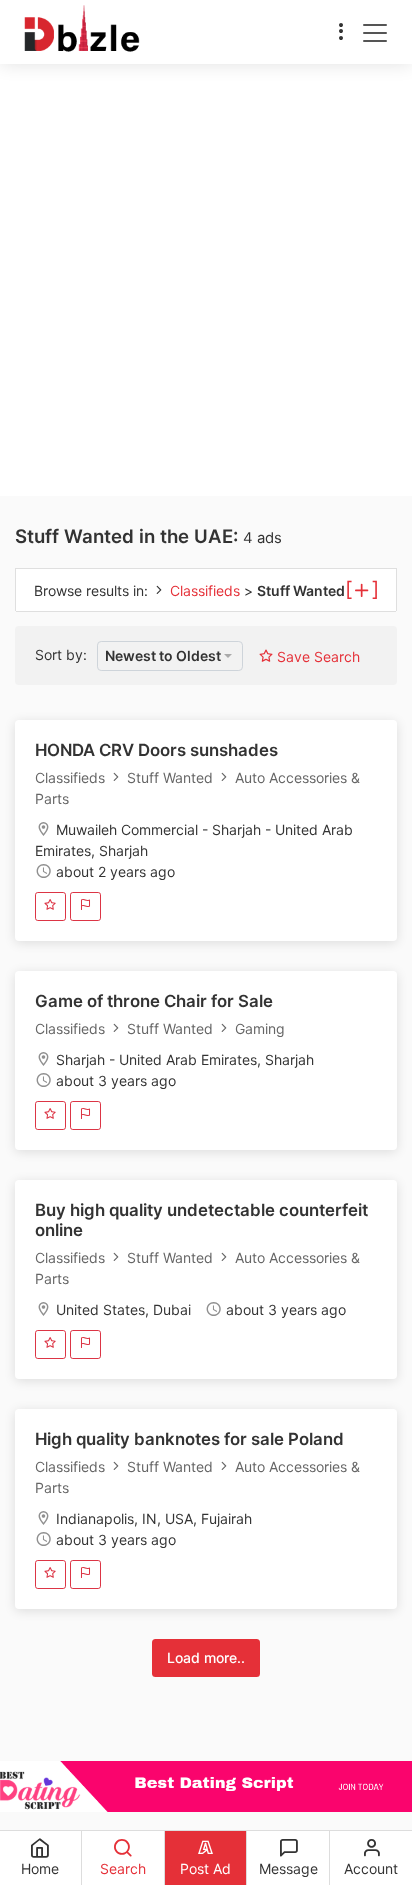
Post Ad (205, 1868)
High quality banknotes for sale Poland (189, 1439)
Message (288, 1868)
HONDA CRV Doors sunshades (156, 750)
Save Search (316, 656)
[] (362, 588)
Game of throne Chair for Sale (154, 1001)
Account (371, 1868)
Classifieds (207, 590)
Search (123, 1868)
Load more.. (206, 1657)
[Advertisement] (206, 280)
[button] (170, 656)
